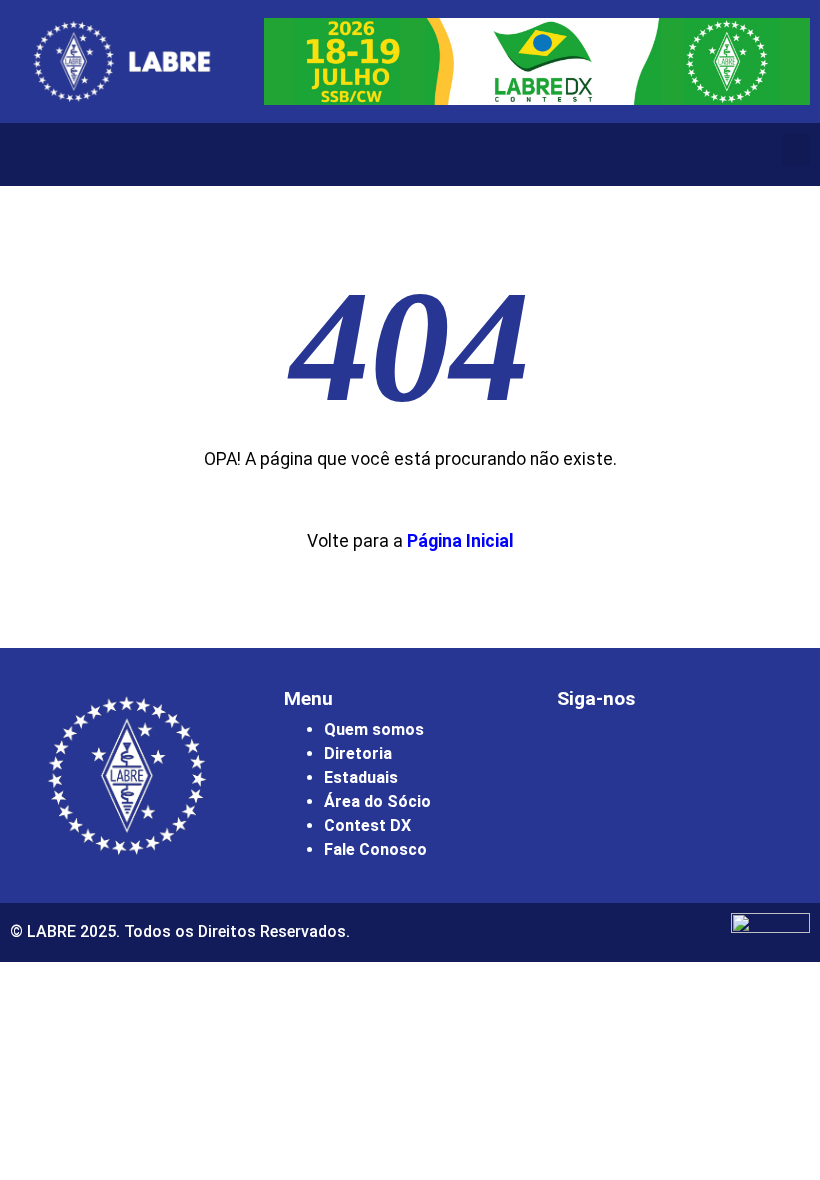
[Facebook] (637, 753)
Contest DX (367, 825)
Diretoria (358, 753)
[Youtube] (692, 753)
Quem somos (374, 729)
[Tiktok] (747, 753)
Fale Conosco (375, 849)
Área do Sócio (377, 801)
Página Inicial (460, 541)
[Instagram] (582, 753)
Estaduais (361, 777)
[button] (796, 149)
